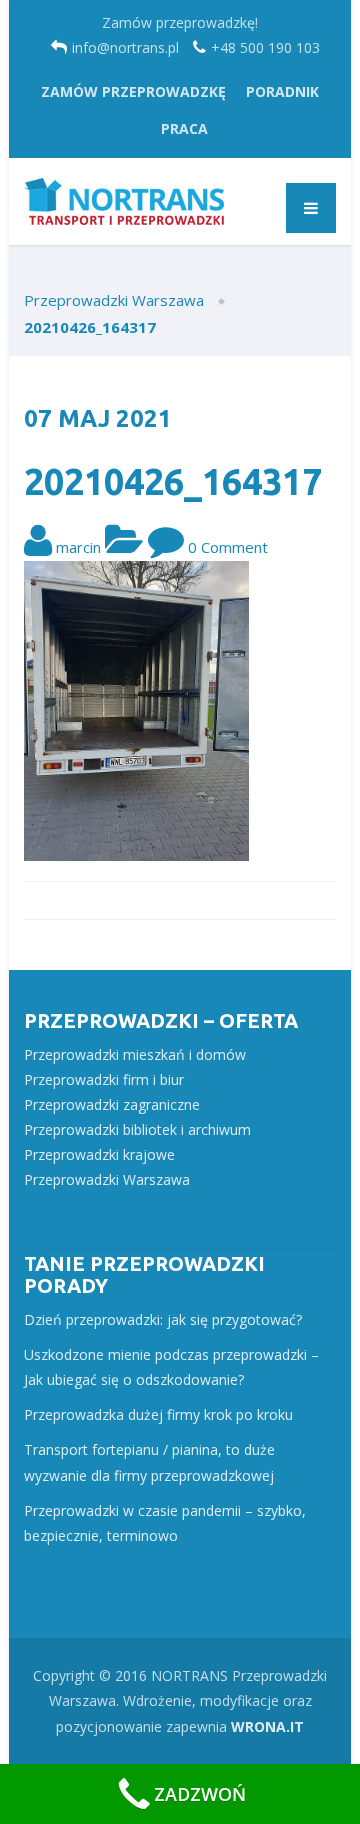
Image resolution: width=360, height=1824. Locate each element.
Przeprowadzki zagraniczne (112, 1104)
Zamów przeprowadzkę (133, 91)
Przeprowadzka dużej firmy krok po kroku (158, 1414)
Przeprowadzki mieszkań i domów (135, 1054)
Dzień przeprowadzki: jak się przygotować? (163, 1319)
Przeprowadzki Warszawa (107, 1179)
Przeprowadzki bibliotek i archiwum (137, 1129)
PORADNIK (282, 91)
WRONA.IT (267, 1726)
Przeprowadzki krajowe (99, 1154)
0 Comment (228, 547)
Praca (184, 128)
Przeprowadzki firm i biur (104, 1079)
